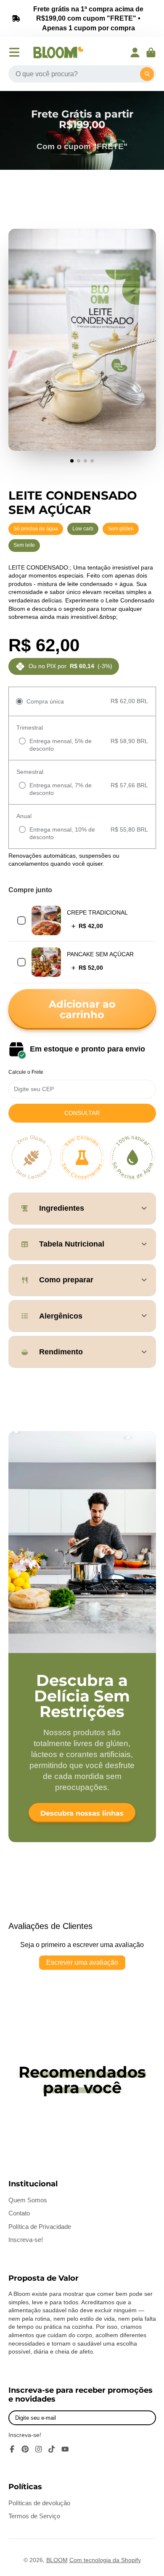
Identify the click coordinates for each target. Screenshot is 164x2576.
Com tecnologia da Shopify (105, 2560)
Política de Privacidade (40, 2227)
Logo (58, 52)
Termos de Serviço (34, 2516)
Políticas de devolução (39, 2503)
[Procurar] (147, 74)
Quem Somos (28, 2200)
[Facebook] (12, 2449)
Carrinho (151, 53)
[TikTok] (52, 2449)
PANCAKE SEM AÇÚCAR (100, 954)
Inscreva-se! (26, 2240)
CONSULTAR (82, 1113)
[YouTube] (65, 2449)
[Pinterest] (25, 2449)
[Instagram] (39, 2449)
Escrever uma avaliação (82, 1962)
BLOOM (57, 2560)
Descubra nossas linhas (82, 1813)
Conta (135, 53)
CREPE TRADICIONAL (97, 912)
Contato (19, 2213)
